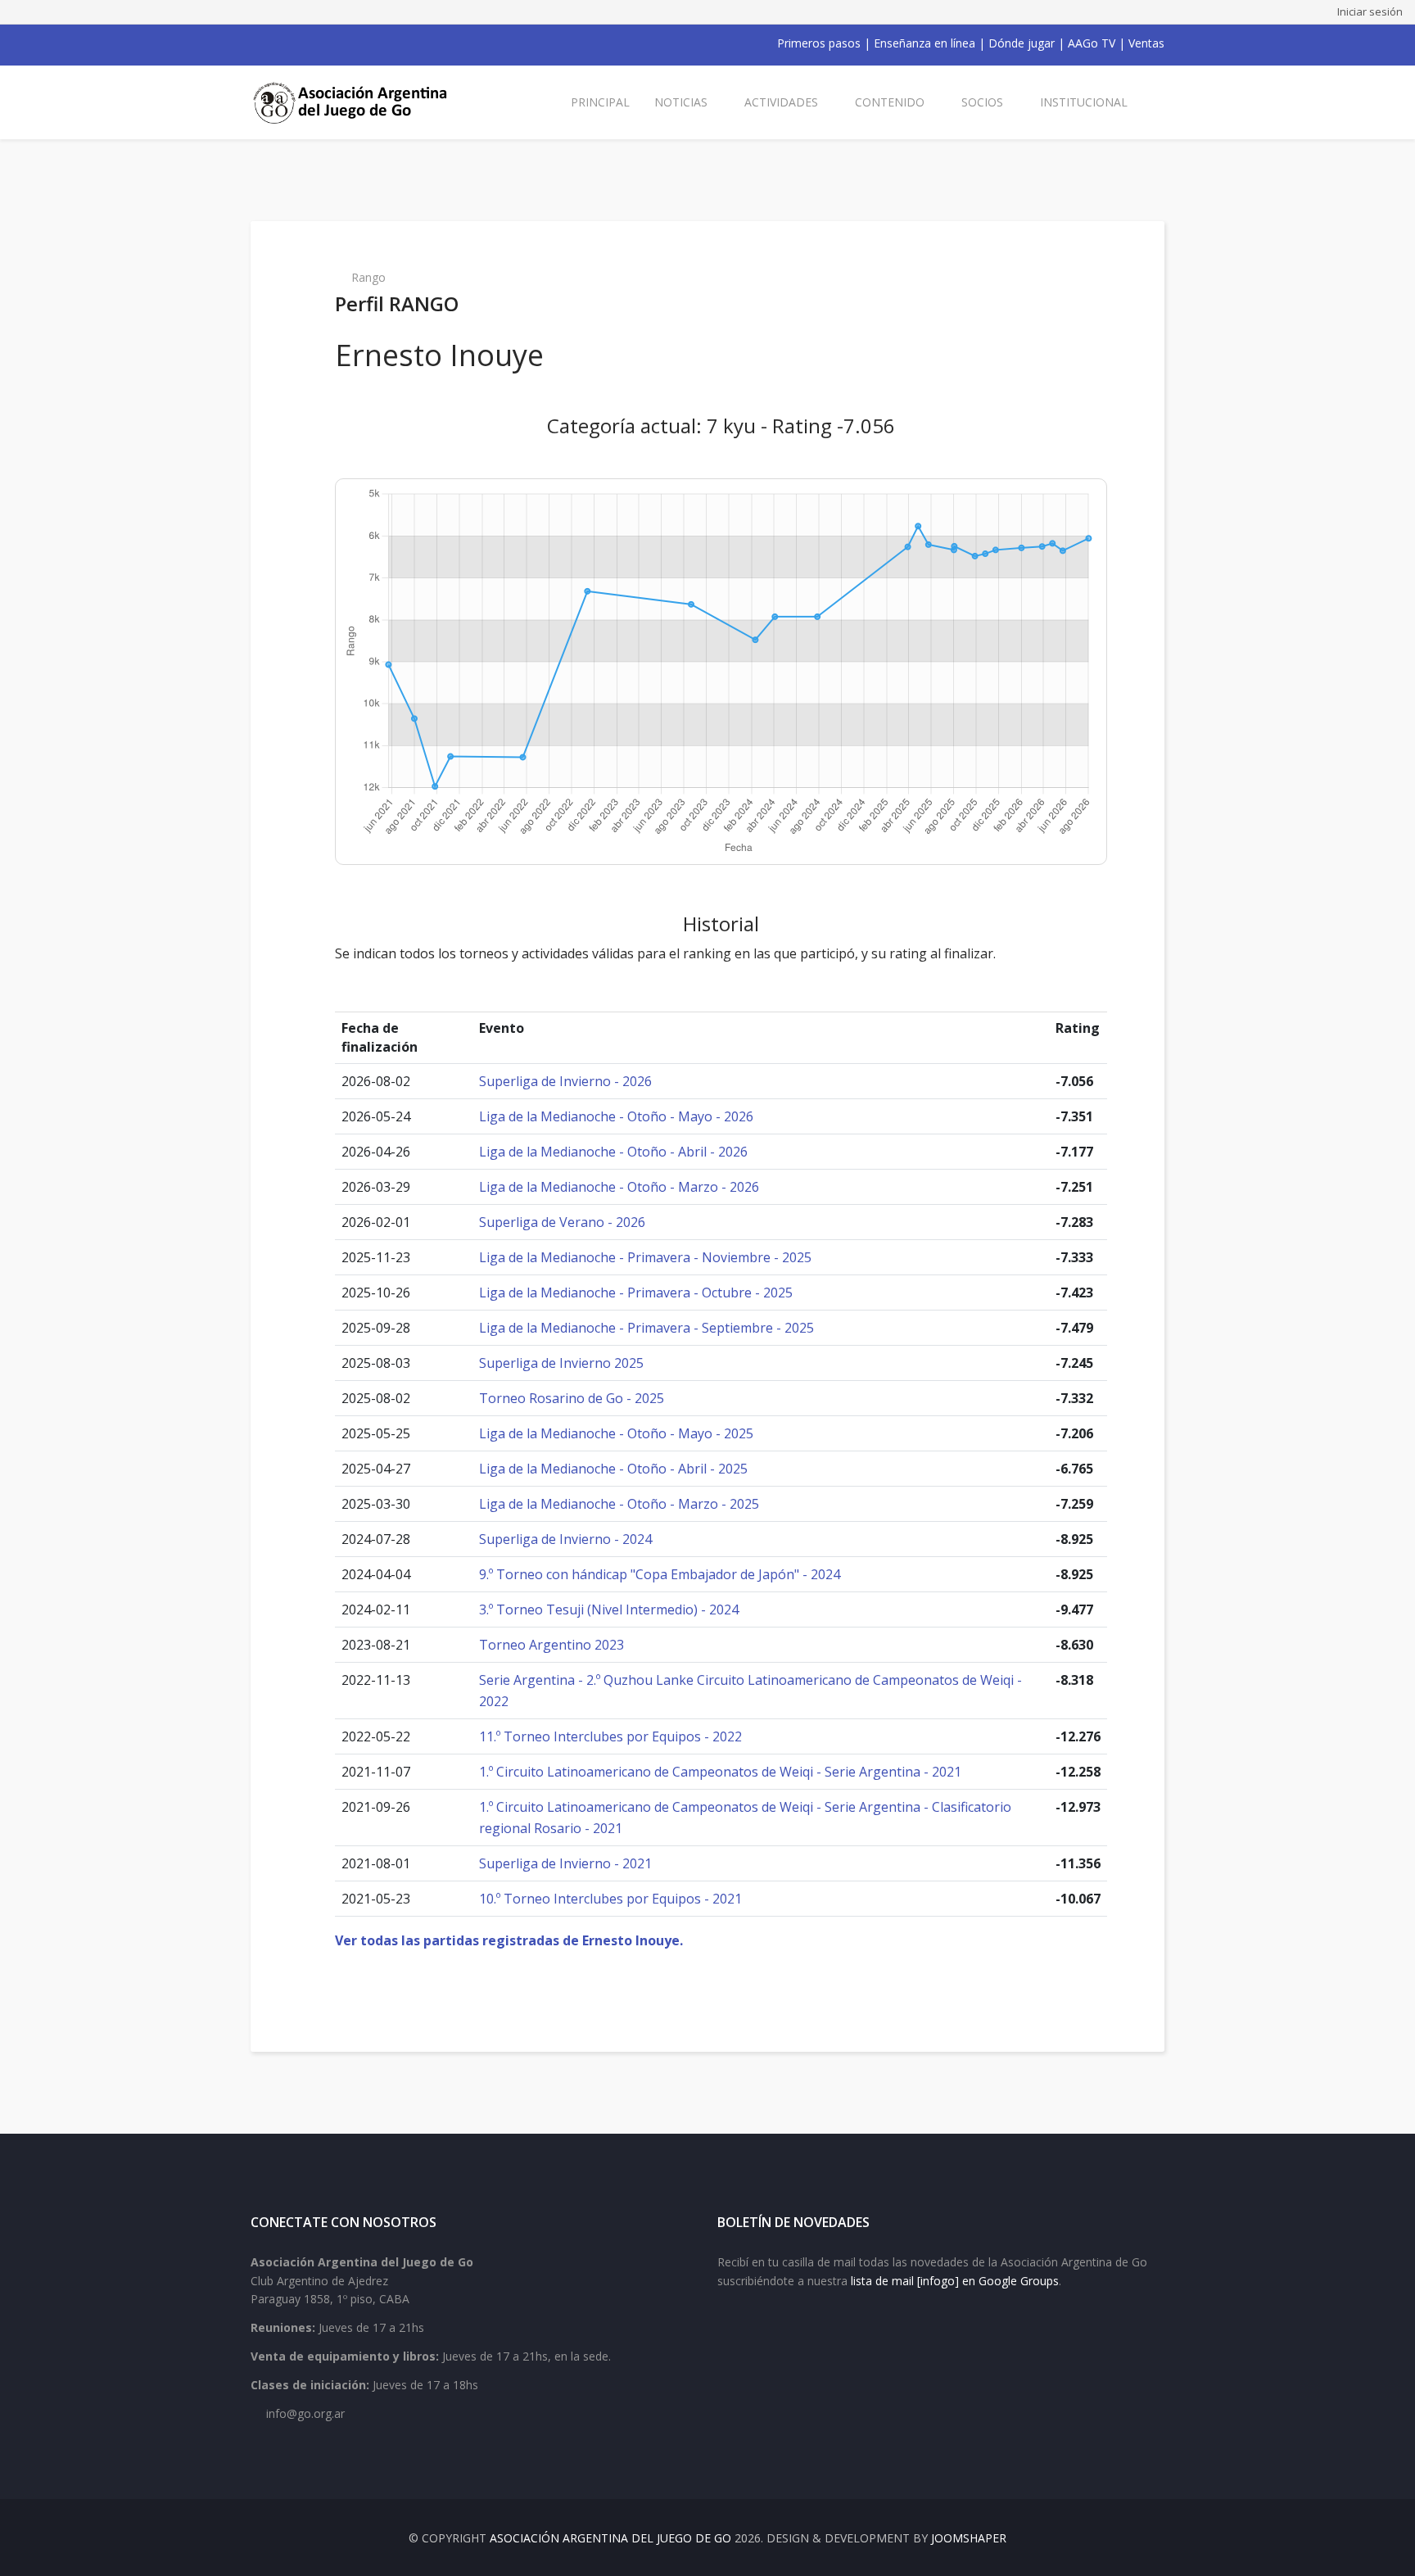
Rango (368, 277)
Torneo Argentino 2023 (552, 1645)
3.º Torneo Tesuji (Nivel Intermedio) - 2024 (609, 1609)
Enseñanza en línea (924, 43)
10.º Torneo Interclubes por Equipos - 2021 (610, 1899)
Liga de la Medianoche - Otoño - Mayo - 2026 (616, 1116)
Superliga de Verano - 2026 (562, 1222)
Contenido (890, 102)
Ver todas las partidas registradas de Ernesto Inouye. (509, 1940)
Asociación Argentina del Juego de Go (610, 2538)
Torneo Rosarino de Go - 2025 (572, 1398)
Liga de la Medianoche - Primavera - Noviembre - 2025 (645, 1257)
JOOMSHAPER (969, 2538)
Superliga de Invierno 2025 (561, 1363)
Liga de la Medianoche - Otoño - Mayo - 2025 (616, 1433)
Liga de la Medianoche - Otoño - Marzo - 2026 (619, 1187)
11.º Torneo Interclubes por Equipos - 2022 (610, 1736)
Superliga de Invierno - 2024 (565, 1539)
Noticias (681, 102)
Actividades (781, 102)
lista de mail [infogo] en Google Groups (955, 2281)
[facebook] (257, 43)
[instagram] (321, 43)
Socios (982, 102)
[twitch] (342, 43)
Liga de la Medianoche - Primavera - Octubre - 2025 (636, 1293)
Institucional (1084, 102)
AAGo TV (1092, 43)
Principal (600, 102)
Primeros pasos (819, 43)
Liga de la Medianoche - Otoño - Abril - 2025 (613, 1469)
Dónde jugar (1022, 43)
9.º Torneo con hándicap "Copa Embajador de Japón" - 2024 (660, 1574)
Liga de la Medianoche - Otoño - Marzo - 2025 (619, 1504)
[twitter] (278, 43)
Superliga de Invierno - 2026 (565, 1081)
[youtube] (300, 43)
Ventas (1146, 43)
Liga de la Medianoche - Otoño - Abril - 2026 (613, 1152)
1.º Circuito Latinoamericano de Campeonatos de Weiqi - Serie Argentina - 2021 (720, 1772)
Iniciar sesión (1370, 11)
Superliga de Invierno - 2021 (565, 1863)
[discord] (364, 43)
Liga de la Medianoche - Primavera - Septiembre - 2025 (646, 1328)
